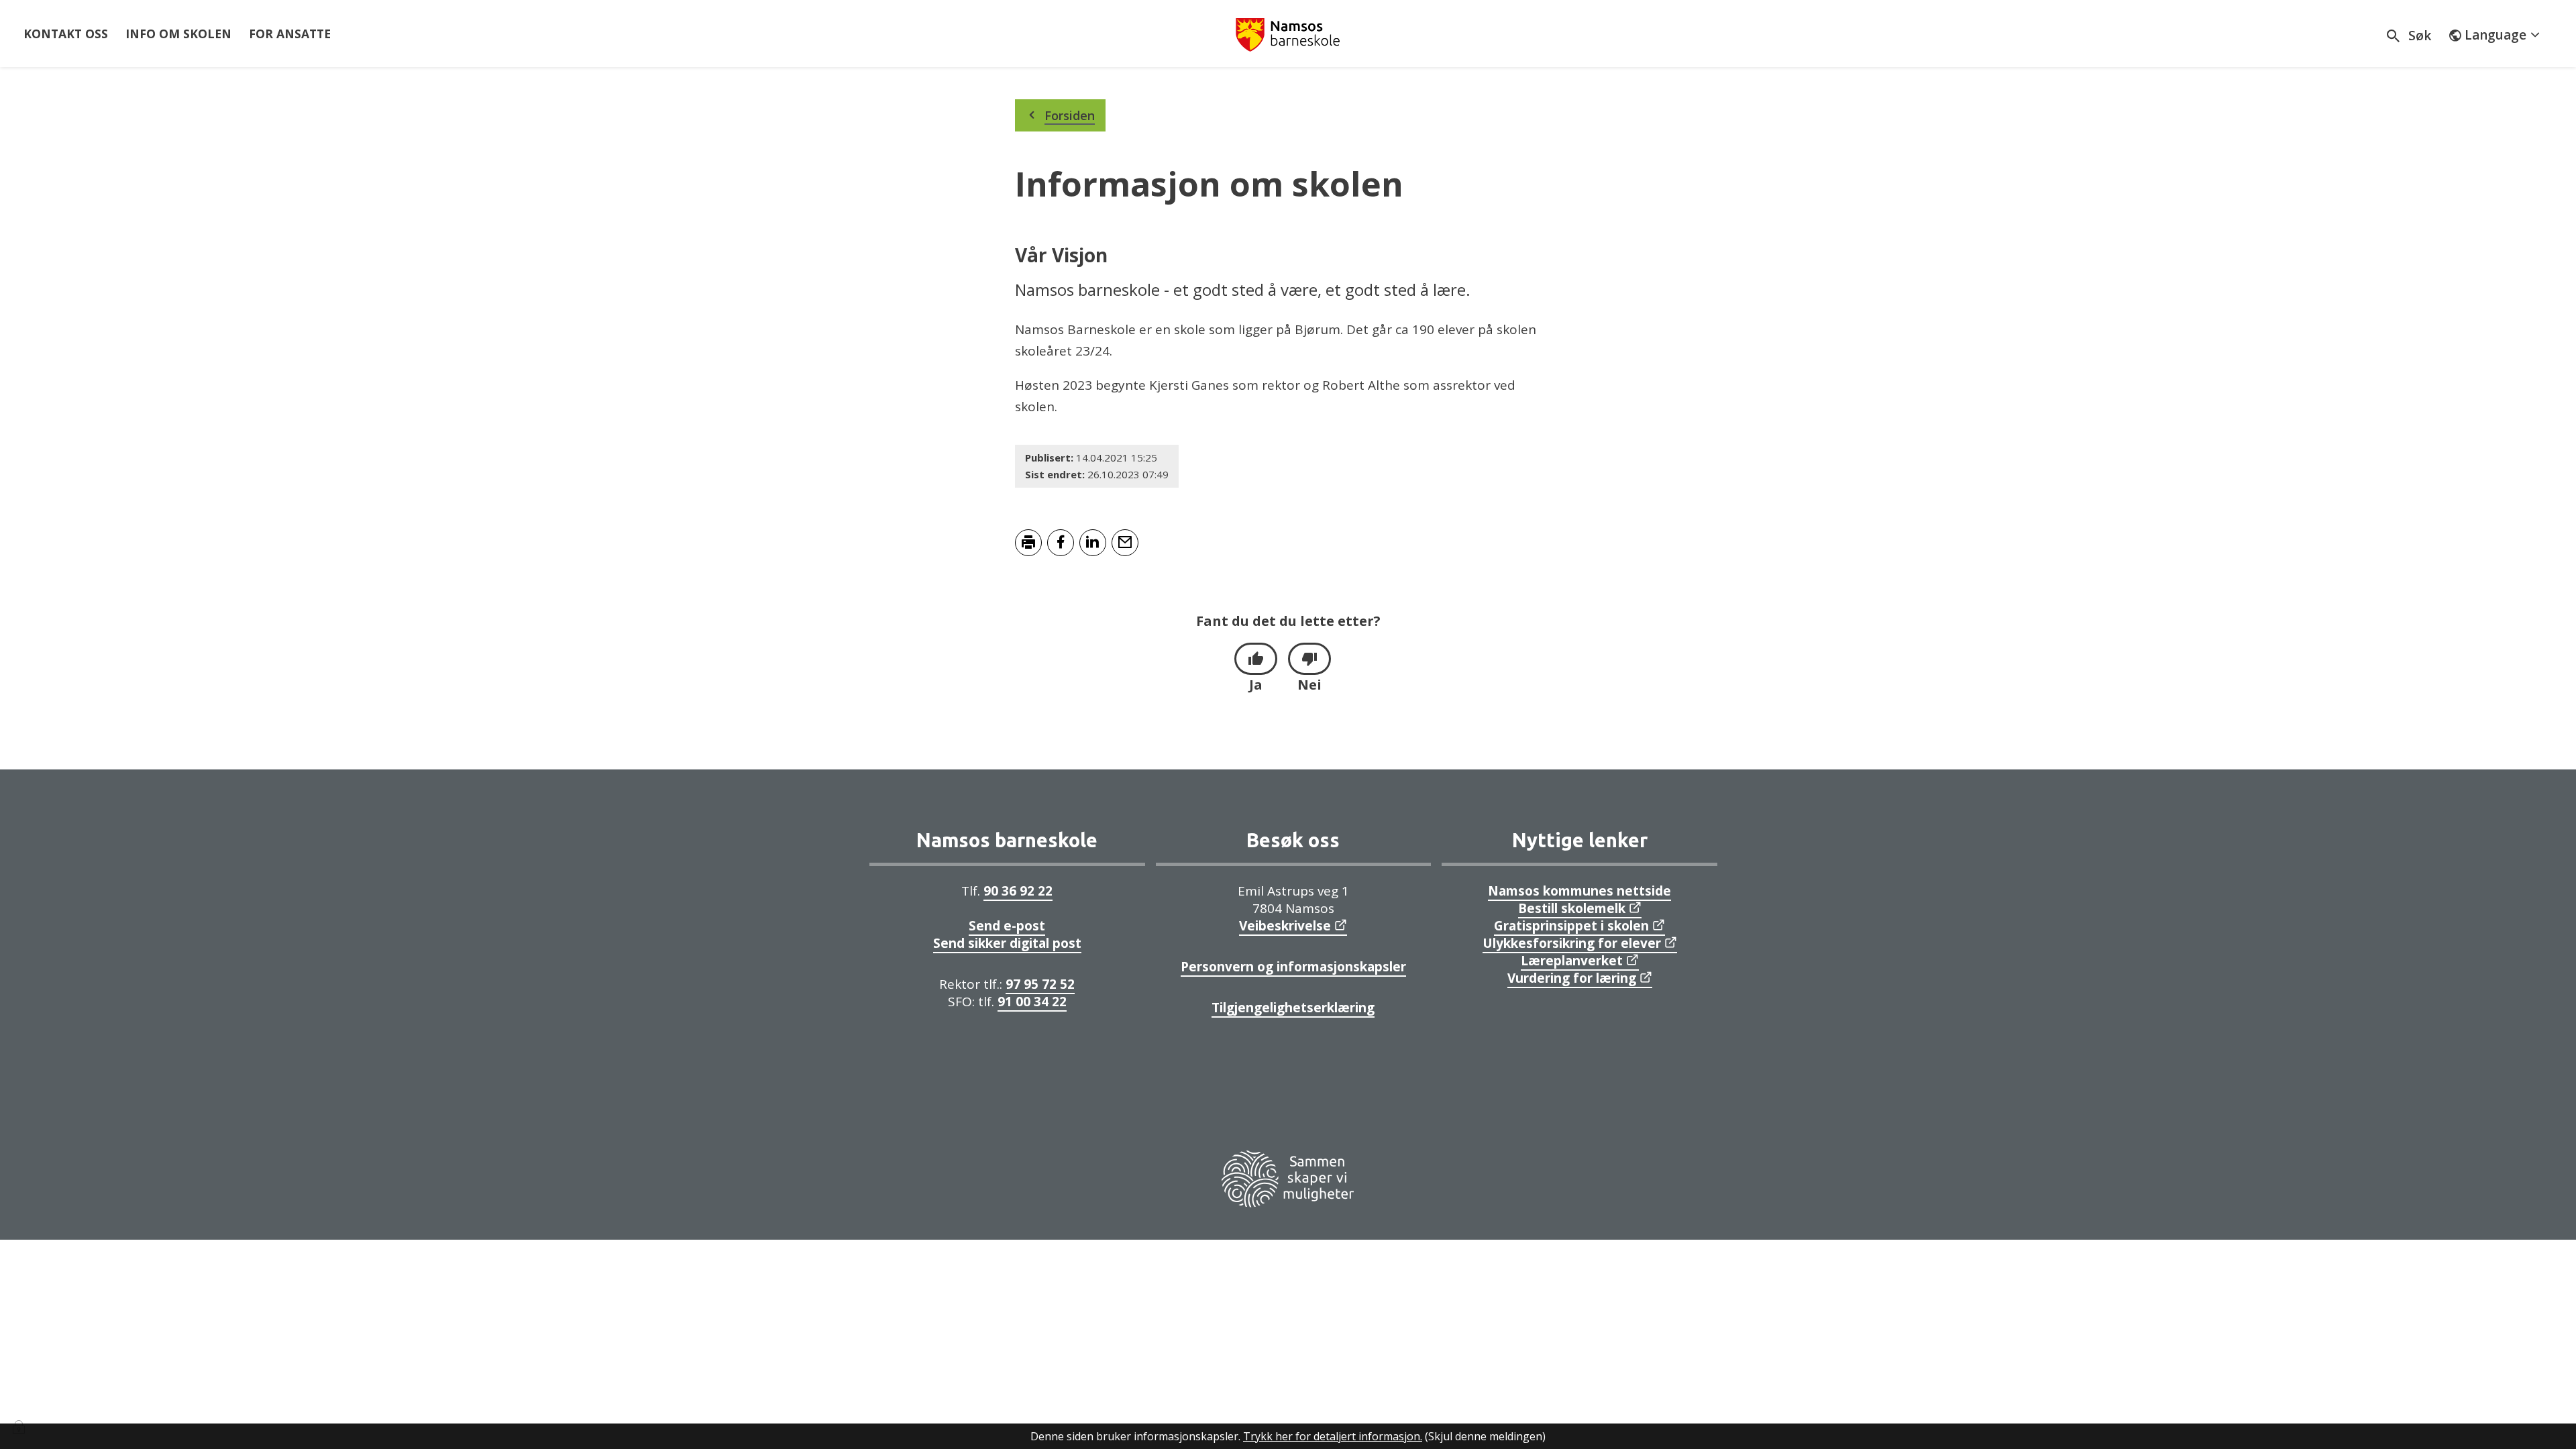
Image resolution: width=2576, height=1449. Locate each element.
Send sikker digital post (1007, 943)
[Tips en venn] (1125, 543)
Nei (1309, 685)
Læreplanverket (1572, 961)
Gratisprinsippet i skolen (1571, 926)
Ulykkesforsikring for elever (1572, 943)
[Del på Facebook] (1061, 543)
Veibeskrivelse (1285, 926)
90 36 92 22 (1018, 891)
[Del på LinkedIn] (1093, 543)
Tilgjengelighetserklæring (1293, 1008)
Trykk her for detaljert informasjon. (1333, 1436)
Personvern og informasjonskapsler (1293, 967)
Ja (1256, 685)
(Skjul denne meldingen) (1485, 1436)
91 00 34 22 (1032, 1002)
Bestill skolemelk (1572, 908)
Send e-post (1007, 926)
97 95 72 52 (1040, 984)
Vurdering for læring (1572, 978)
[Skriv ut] (1028, 543)
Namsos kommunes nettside (1579, 891)
